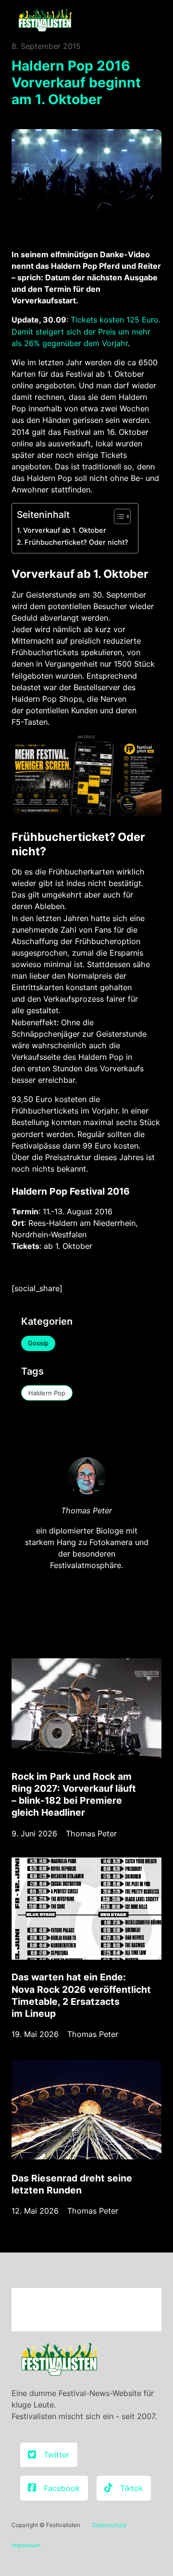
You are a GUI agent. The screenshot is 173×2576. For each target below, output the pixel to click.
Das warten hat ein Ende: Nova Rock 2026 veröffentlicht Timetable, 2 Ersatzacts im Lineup (81, 1995)
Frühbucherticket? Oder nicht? (76, 542)
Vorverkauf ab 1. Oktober (65, 530)
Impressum (26, 2545)
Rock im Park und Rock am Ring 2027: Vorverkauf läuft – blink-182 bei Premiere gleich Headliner (74, 1794)
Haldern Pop (47, 1393)
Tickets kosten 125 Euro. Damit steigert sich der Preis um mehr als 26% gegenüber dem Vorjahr (86, 331)
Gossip (38, 1343)
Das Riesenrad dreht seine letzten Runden (72, 2184)
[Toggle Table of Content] (117, 516)
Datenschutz (110, 2525)
